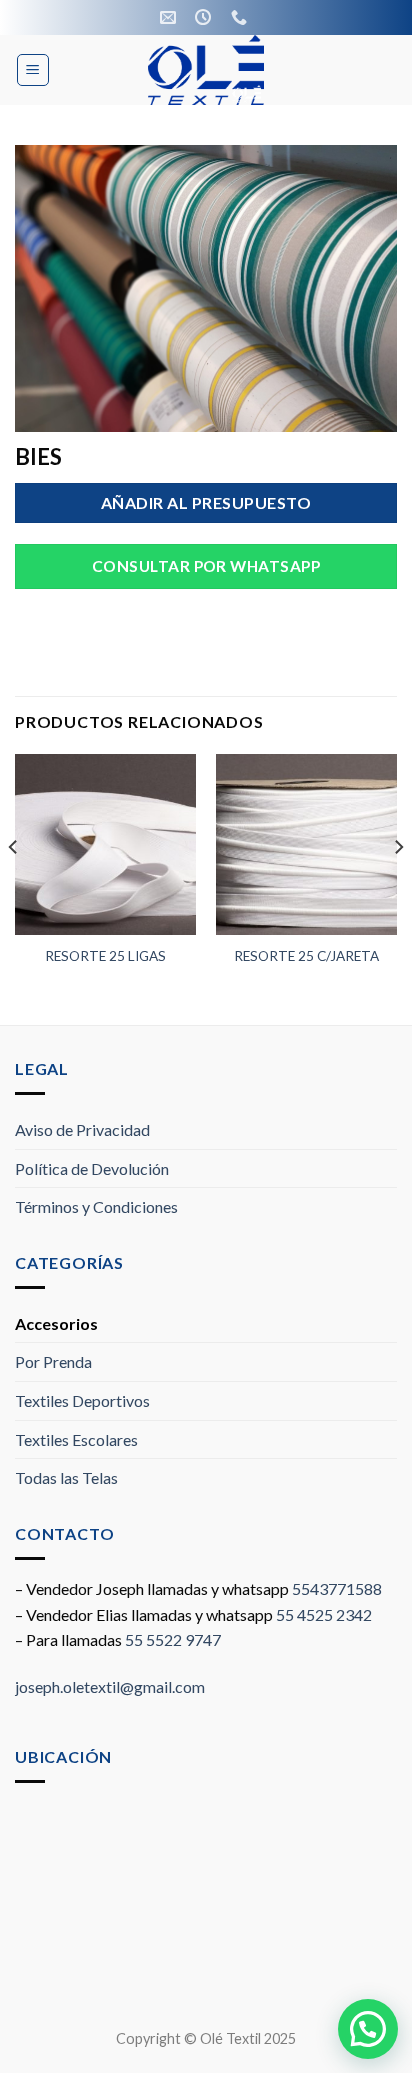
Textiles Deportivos (82, 1400)
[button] (368, 2029)
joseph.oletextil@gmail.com (110, 1686)
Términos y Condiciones (96, 1206)
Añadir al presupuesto (206, 502)
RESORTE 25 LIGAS (105, 956)
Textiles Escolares (76, 1439)
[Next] (398, 887)
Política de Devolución (92, 1168)
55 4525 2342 (324, 1614)
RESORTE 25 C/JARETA (306, 956)
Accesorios (56, 1323)
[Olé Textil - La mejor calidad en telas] (206, 70)
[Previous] (14, 887)
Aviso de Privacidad (82, 1129)
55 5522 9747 (173, 1639)
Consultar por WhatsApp (206, 566)
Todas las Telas (66, 1477)
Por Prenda (53, 1361)
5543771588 (337, 1588)
